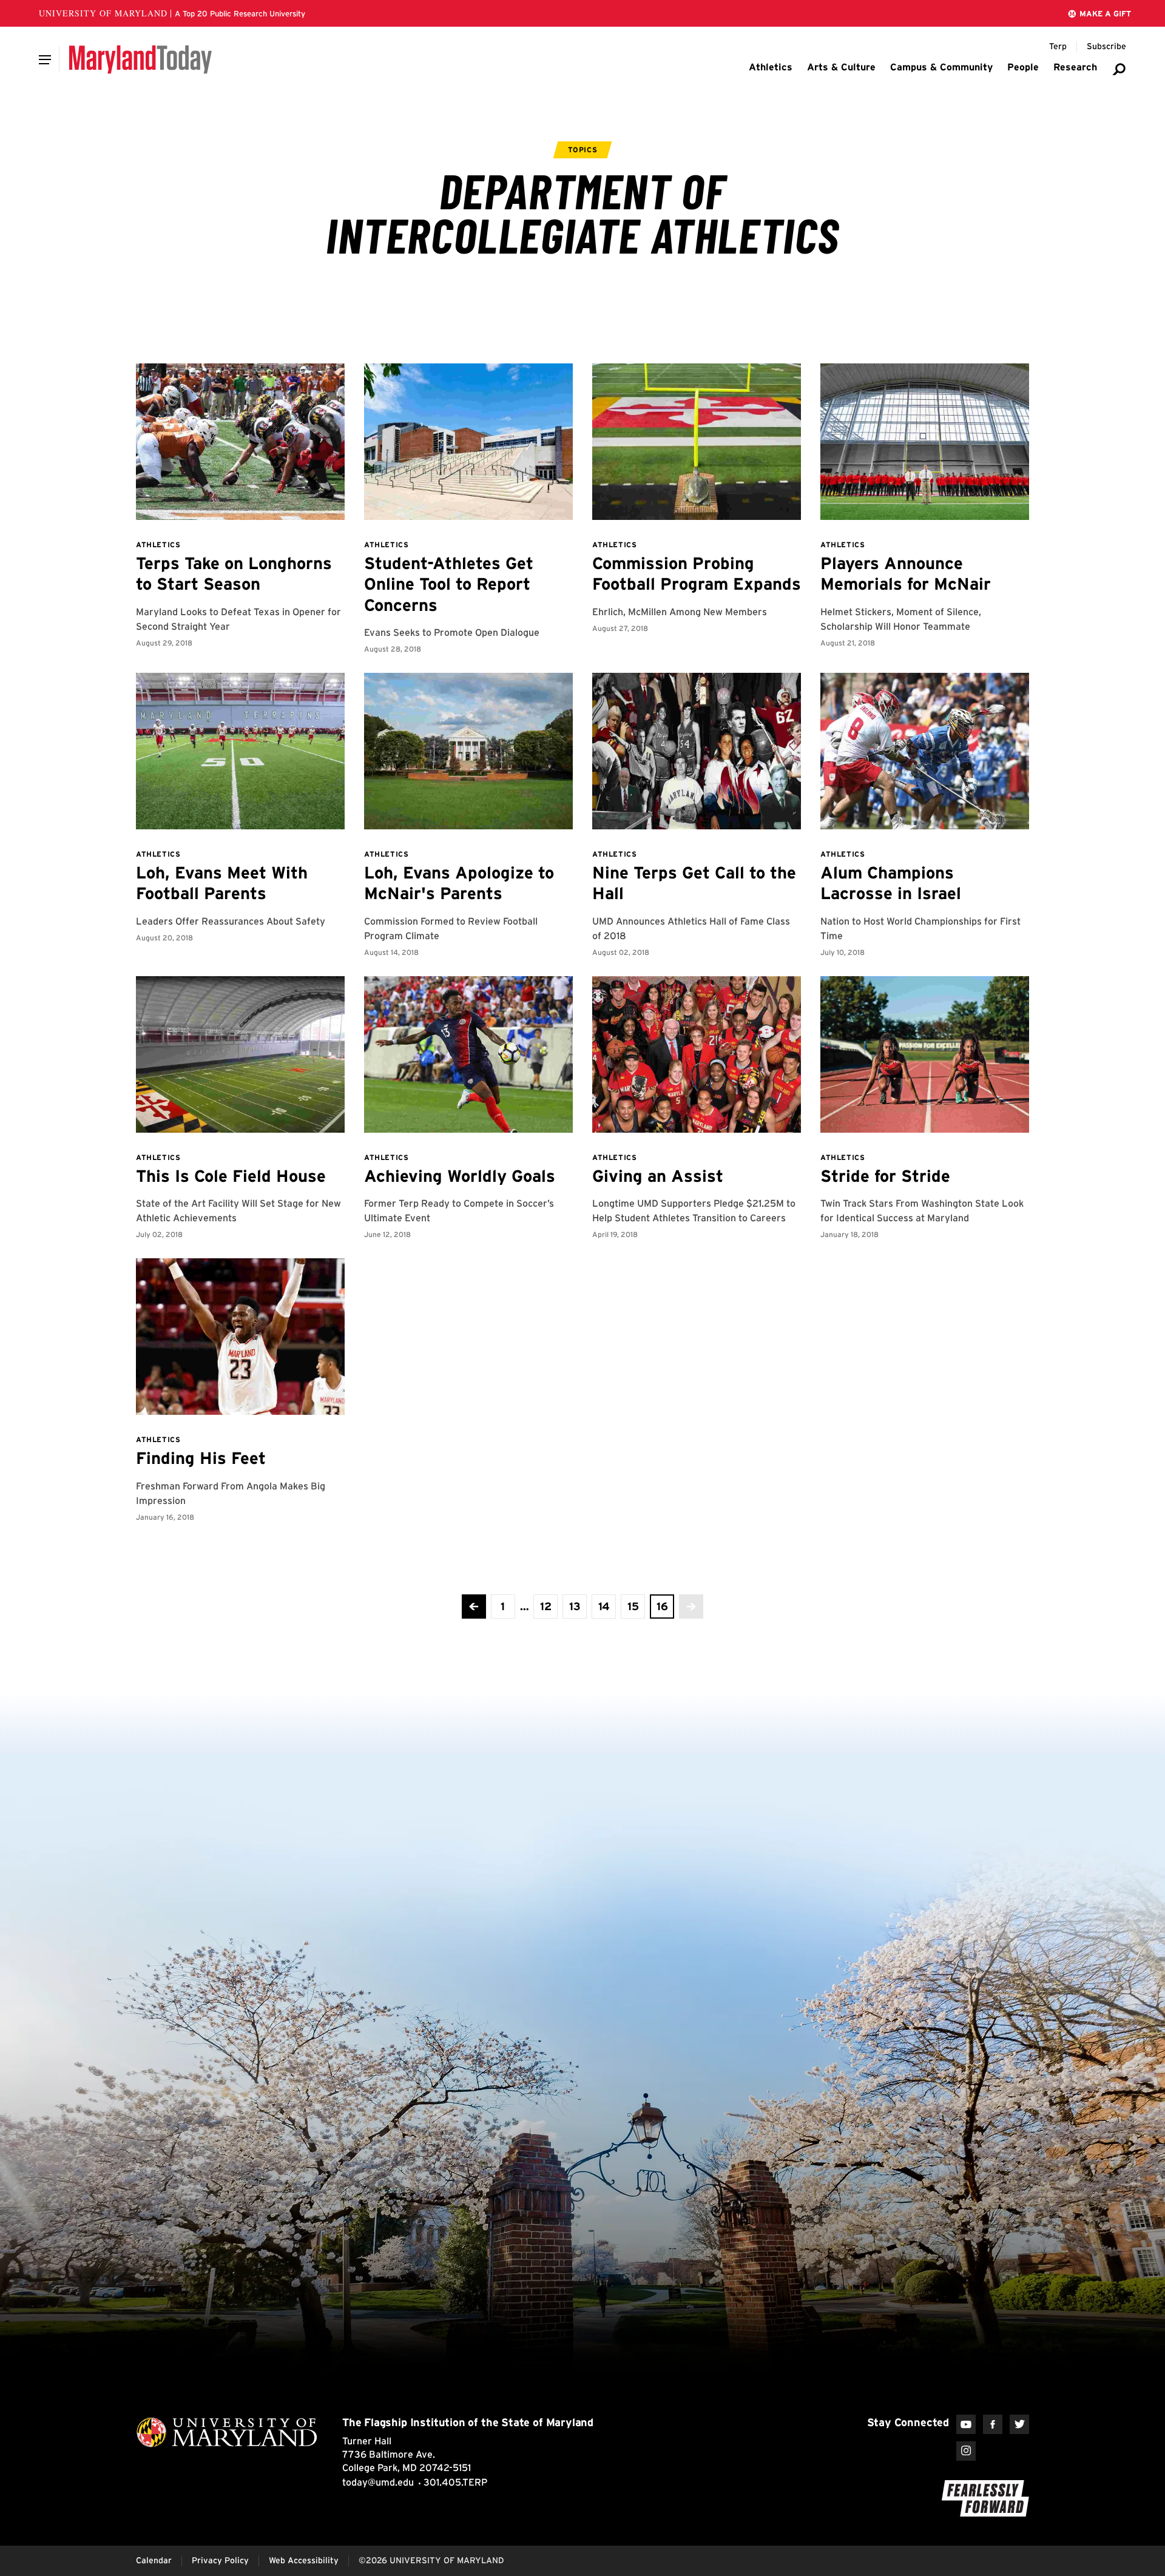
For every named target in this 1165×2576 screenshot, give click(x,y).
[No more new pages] (691, 1607)
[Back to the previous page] (474, 1607)
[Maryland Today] (140, 59)
